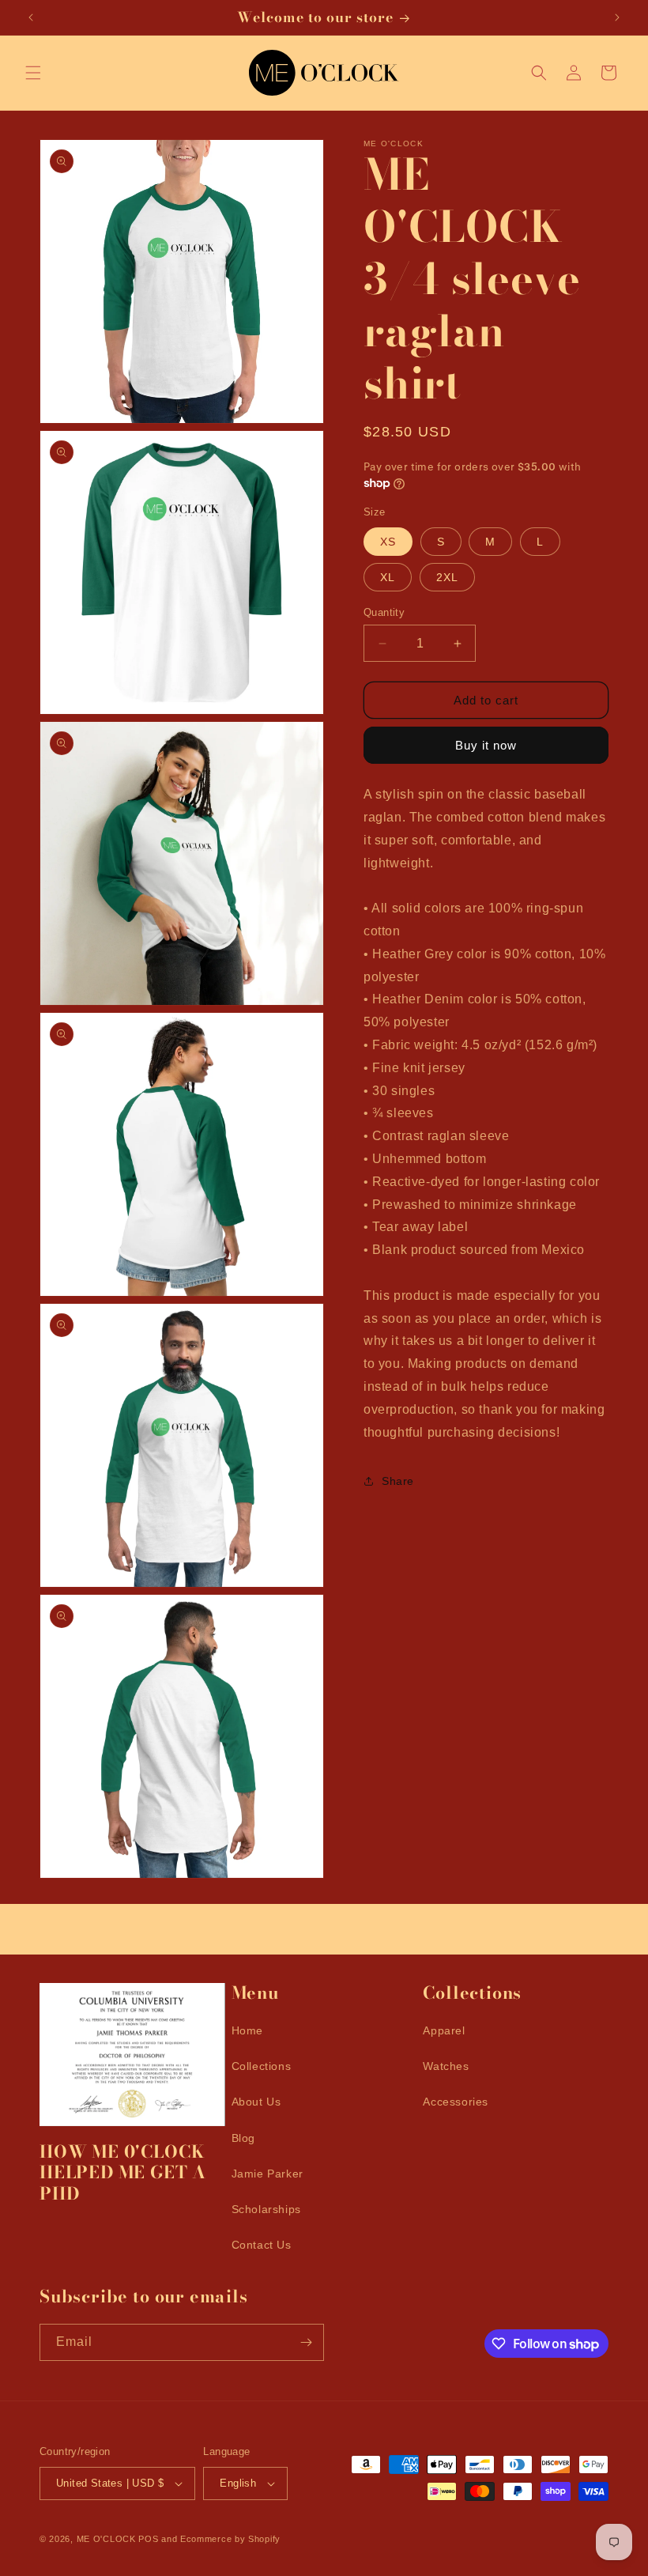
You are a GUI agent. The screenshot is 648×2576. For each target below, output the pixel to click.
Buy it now (486, 745)
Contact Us (262, 2245)
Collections (262, 2066)
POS (148, 2539)
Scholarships (266, 2209)
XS (388, 542)
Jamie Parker (267, 2174)
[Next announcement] (617, 17)
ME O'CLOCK (106, 2539)
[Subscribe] (306, 2342)
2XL (447, 577)
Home (247, 2030)
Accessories (456, 2102)
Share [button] (398, 1481)
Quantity (384, 612)
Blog (243, 2138)
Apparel (444, 2030)
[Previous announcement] (31, 17)
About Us (256, 2102)
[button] (33, 73)
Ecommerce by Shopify (230, 2539)
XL (388, 577)
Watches (446, 2066)
